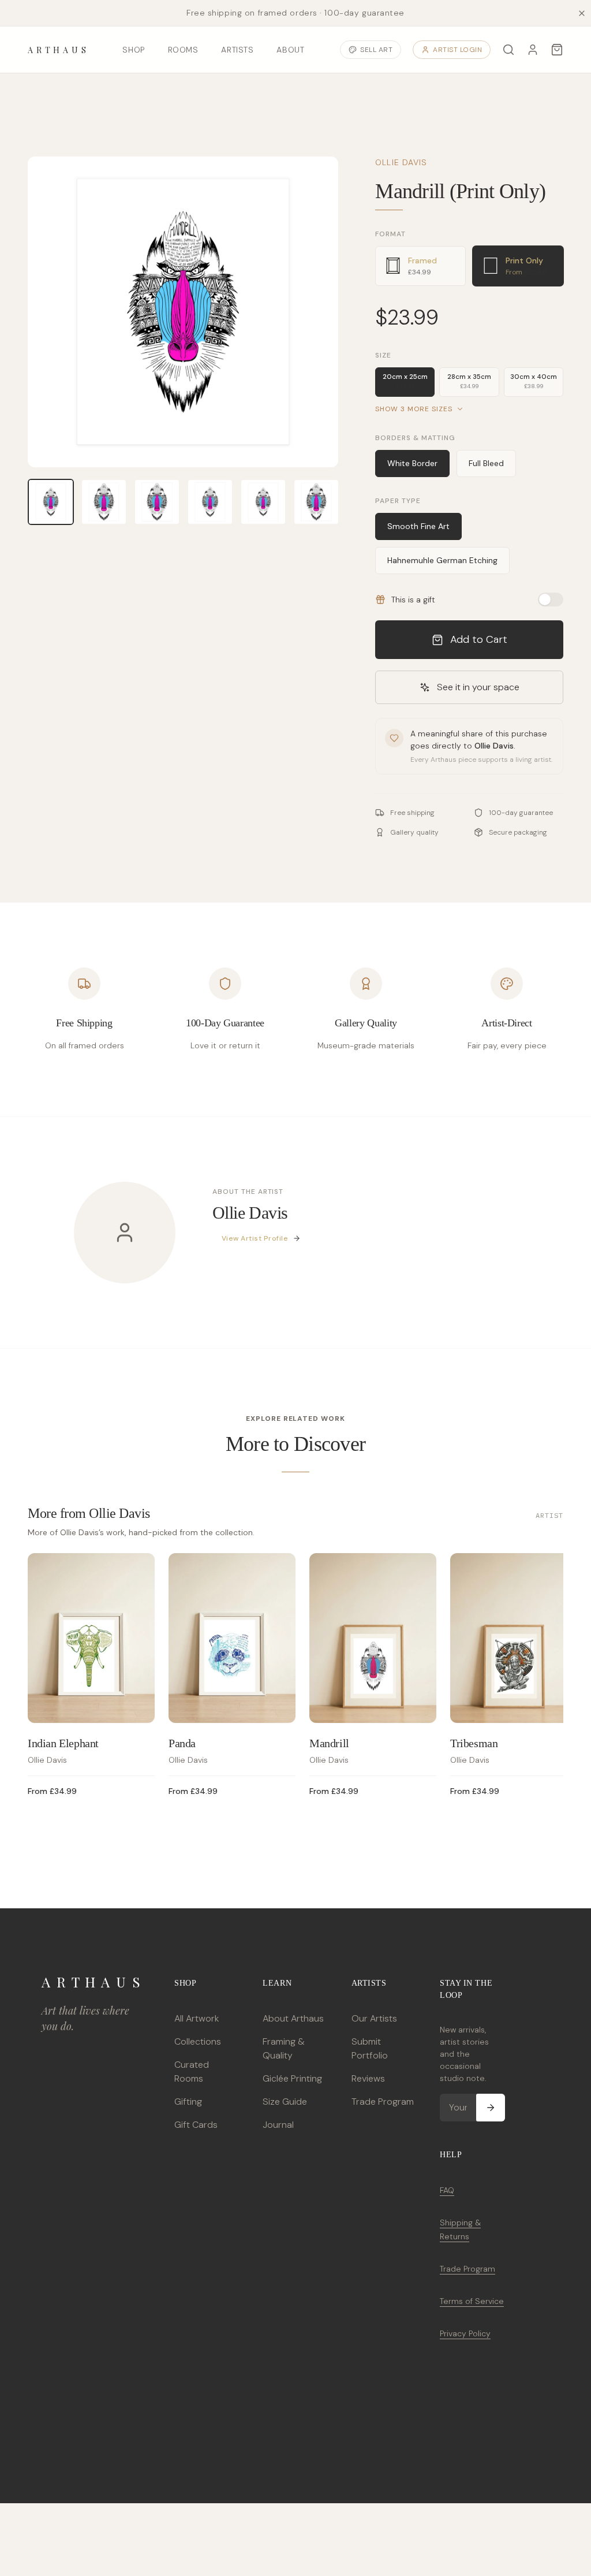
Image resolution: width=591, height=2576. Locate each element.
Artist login (457, 50)
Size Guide (285, 2102)
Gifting (188, 2102)
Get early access (171, 2528)
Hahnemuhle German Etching (442, 560)
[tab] (420, 266)
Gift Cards (196, 2125)
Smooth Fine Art (418, 526)
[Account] (533, 50)
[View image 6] (316, 502)
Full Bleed (486, 463)
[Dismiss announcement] (582, 13)
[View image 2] (104, 502)
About (290, 50)
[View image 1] (51, 502)
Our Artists (374, 2018)
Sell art (376, 50)
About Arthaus (293, 2018)
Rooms (183, 50)
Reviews (368, 2078)
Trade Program (383, 2102)
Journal (278, 2125)
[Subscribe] (491, 2108)
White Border (412, 463)
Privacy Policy (465, 2333)
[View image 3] (157, 502)
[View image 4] (210, 502)
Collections (198, 2041)
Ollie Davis (401, 162)
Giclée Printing (292, 2078)
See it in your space (478, 687)
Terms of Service (472, 2301)
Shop (133, 50)
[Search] (508, 50)
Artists (237, 50)
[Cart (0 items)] (557, 50)
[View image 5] (263, 502)
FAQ (447, 2190)
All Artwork (197, 2018)
